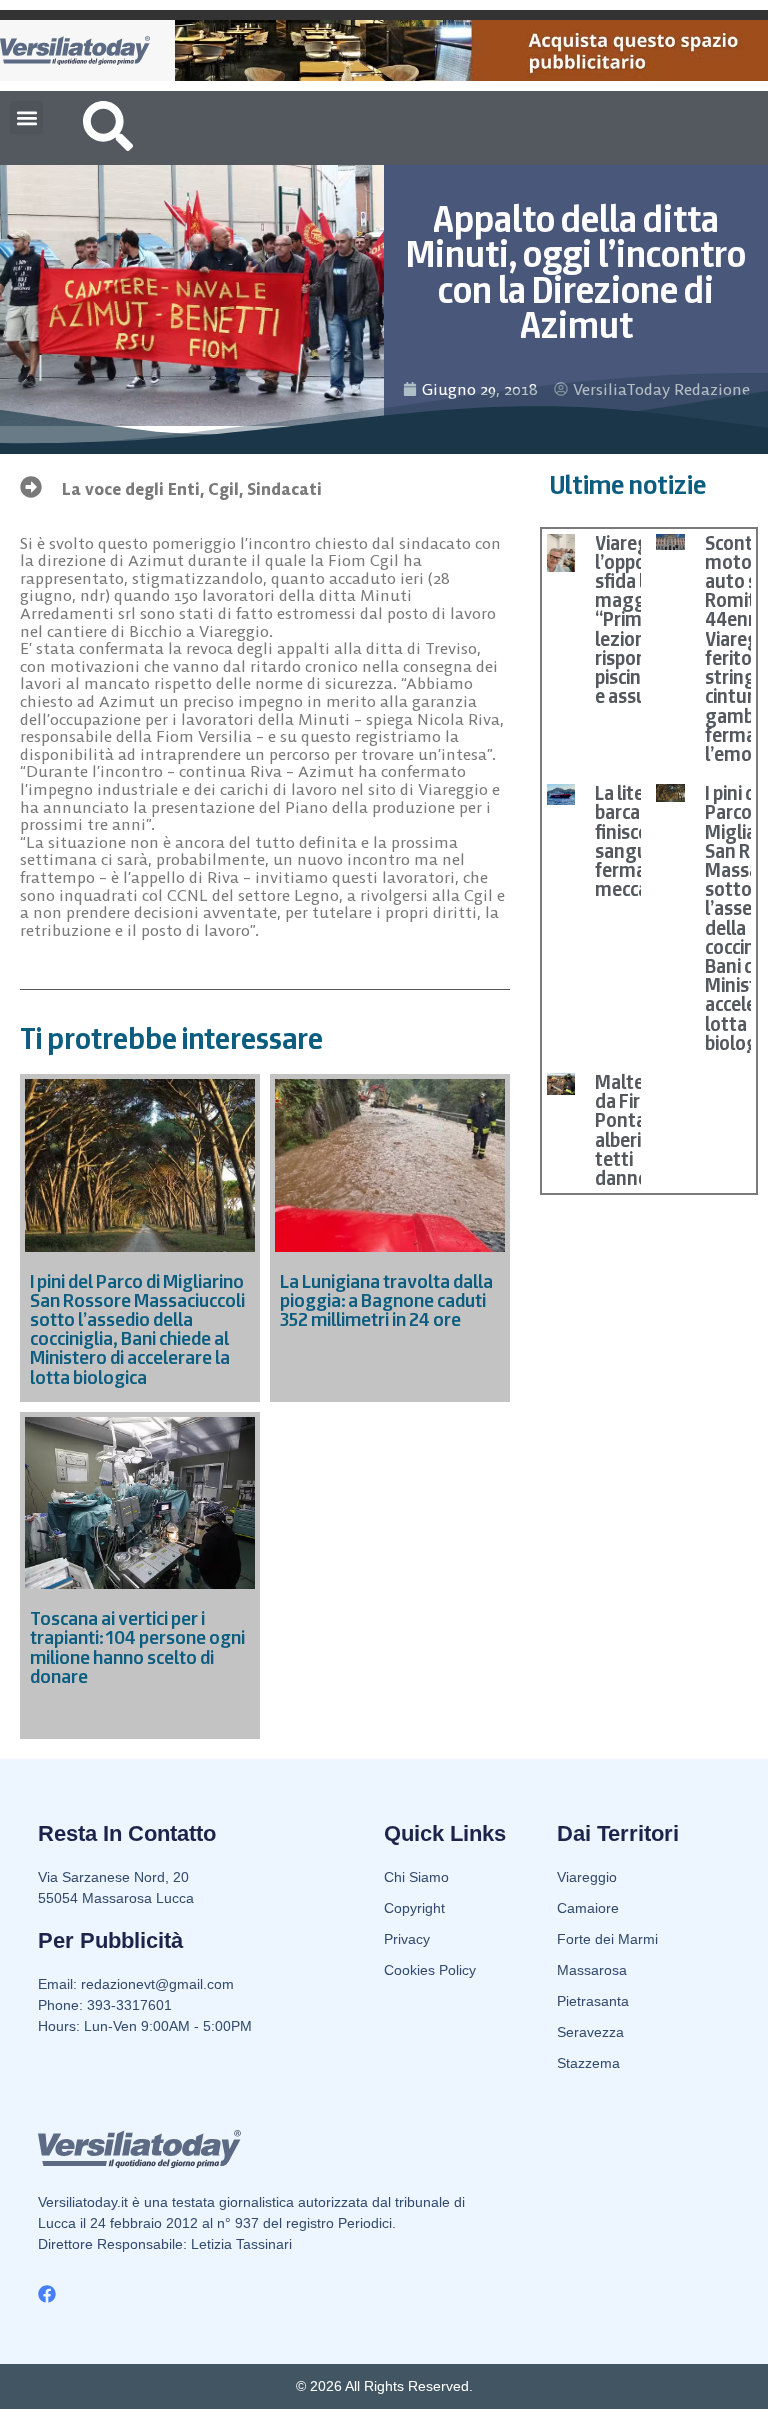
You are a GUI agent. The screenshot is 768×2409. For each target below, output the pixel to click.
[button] (26, 117)
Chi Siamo (416, 1877)
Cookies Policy (430, 1970)
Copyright (414, 1908)
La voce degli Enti (131, 489)
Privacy (407, 1939)
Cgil (223, 489)
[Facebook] (47, 2294)
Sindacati (284, 489)
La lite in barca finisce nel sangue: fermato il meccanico (638, 841)
